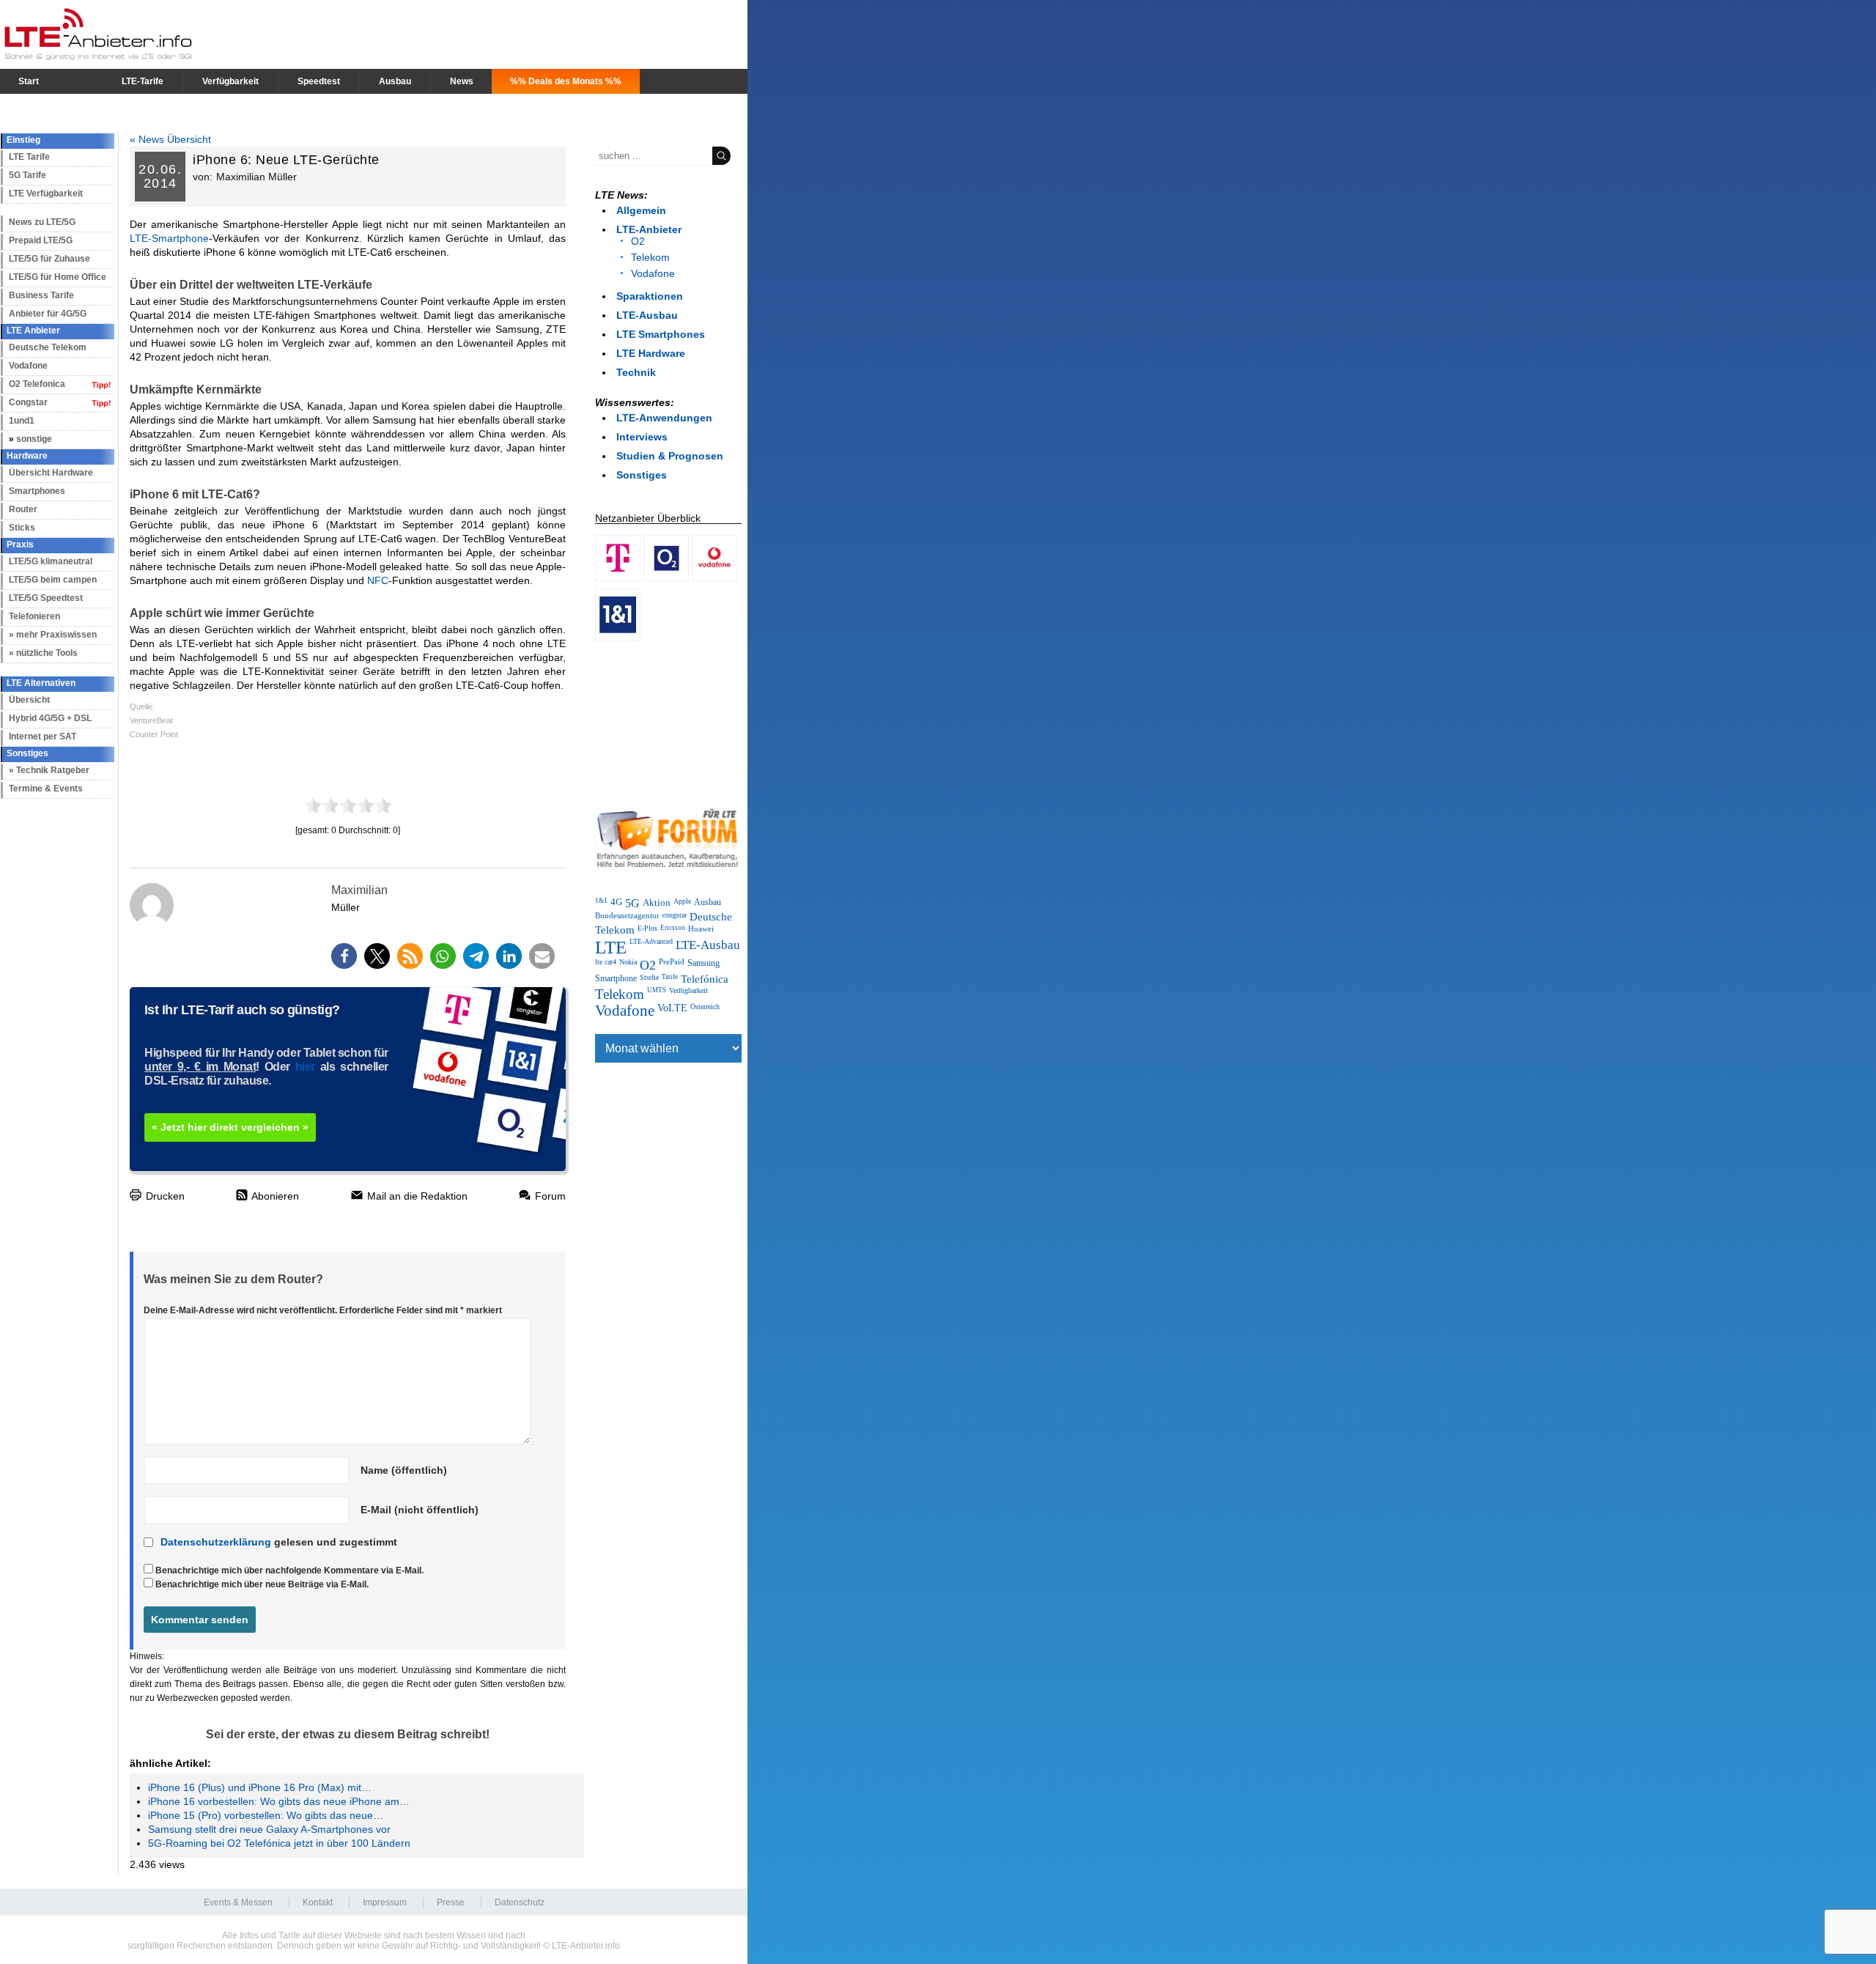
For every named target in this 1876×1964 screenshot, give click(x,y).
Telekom (650, 257)
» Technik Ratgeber (49, 770)
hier (305, 1067)
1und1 (22, 421)
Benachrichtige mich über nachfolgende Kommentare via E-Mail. (289, 1570)
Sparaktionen (650, 296)
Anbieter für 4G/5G (48, 314)
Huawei (701, 929)
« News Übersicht (170, 139)
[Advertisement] (668, 722)
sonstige (34, 439)
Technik (636, 372)
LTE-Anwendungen (664, 418)
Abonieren (274, 1196)
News (462, 81)
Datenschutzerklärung (216, 1542)
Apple (682, 901)
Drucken (164, 1196)
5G (632, 904)
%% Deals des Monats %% (566, 81)
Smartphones (37, 491)
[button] (344, 956)
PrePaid (672, 962)
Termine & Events (46, 789)
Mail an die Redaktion (416, 1196)
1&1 (601, 901)
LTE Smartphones (661, 334)
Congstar (28, 402)
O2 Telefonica (37, 384)
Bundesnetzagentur (627, 915)
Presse (451, 1902)
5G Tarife (27, 175)
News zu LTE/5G (42, 222)
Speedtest (319, 81)
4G (616, 902)
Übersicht (29, 700)
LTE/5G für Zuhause (49, 259)
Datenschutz (520, 1902)
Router (23, 509)
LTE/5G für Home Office (58, 277)
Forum (549, 1196)
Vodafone (28, 366)
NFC (378, 580)
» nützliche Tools (43, 653)
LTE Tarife (29, 157)
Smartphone (616, 978)
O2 (638, 241)
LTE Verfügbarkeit (46, 193)
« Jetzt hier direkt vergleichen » (230, 1127)
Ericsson (673, 928)
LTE (611, 947)
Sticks (22, 528)
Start (29, 81)
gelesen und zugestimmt (279, 1542)
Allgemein (641, 210)
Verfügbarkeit (230, 81)
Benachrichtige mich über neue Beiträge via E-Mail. (262, 1584)
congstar (675, 915)
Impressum (385, 1902)
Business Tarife (41, 295)
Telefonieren (34, 616)
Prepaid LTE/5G (41, 240)
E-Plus (647, 928)
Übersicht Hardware (51, 473)
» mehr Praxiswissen (53, 635)
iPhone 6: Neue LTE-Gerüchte (286, 160)
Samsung (703, 963)
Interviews (642, 437)
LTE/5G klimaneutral (51, 561)
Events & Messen (238, 1902)
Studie (649, 977)
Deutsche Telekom (48, 347)
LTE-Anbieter (649, 229)
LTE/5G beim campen (53, 580)
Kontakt (318, 1902)
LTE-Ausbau (647, 315)
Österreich (705, 1007)
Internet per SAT (43, 736)
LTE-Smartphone (169, 238)
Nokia (628, 962)
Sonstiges (642, 475)
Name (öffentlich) (404, 1470)
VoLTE (672, 1008)
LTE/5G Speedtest (46, 598)
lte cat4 (606, 962)
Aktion (657, 902)
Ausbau (395, 81)
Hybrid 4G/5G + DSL (50, 718)
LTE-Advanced (651, 941)
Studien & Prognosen (670, 456)
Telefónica (705, 979)
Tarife (670, 977)
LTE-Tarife (143, 81)
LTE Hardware (651, 353)
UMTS (657, 990)
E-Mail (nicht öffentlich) (420, 1510)
